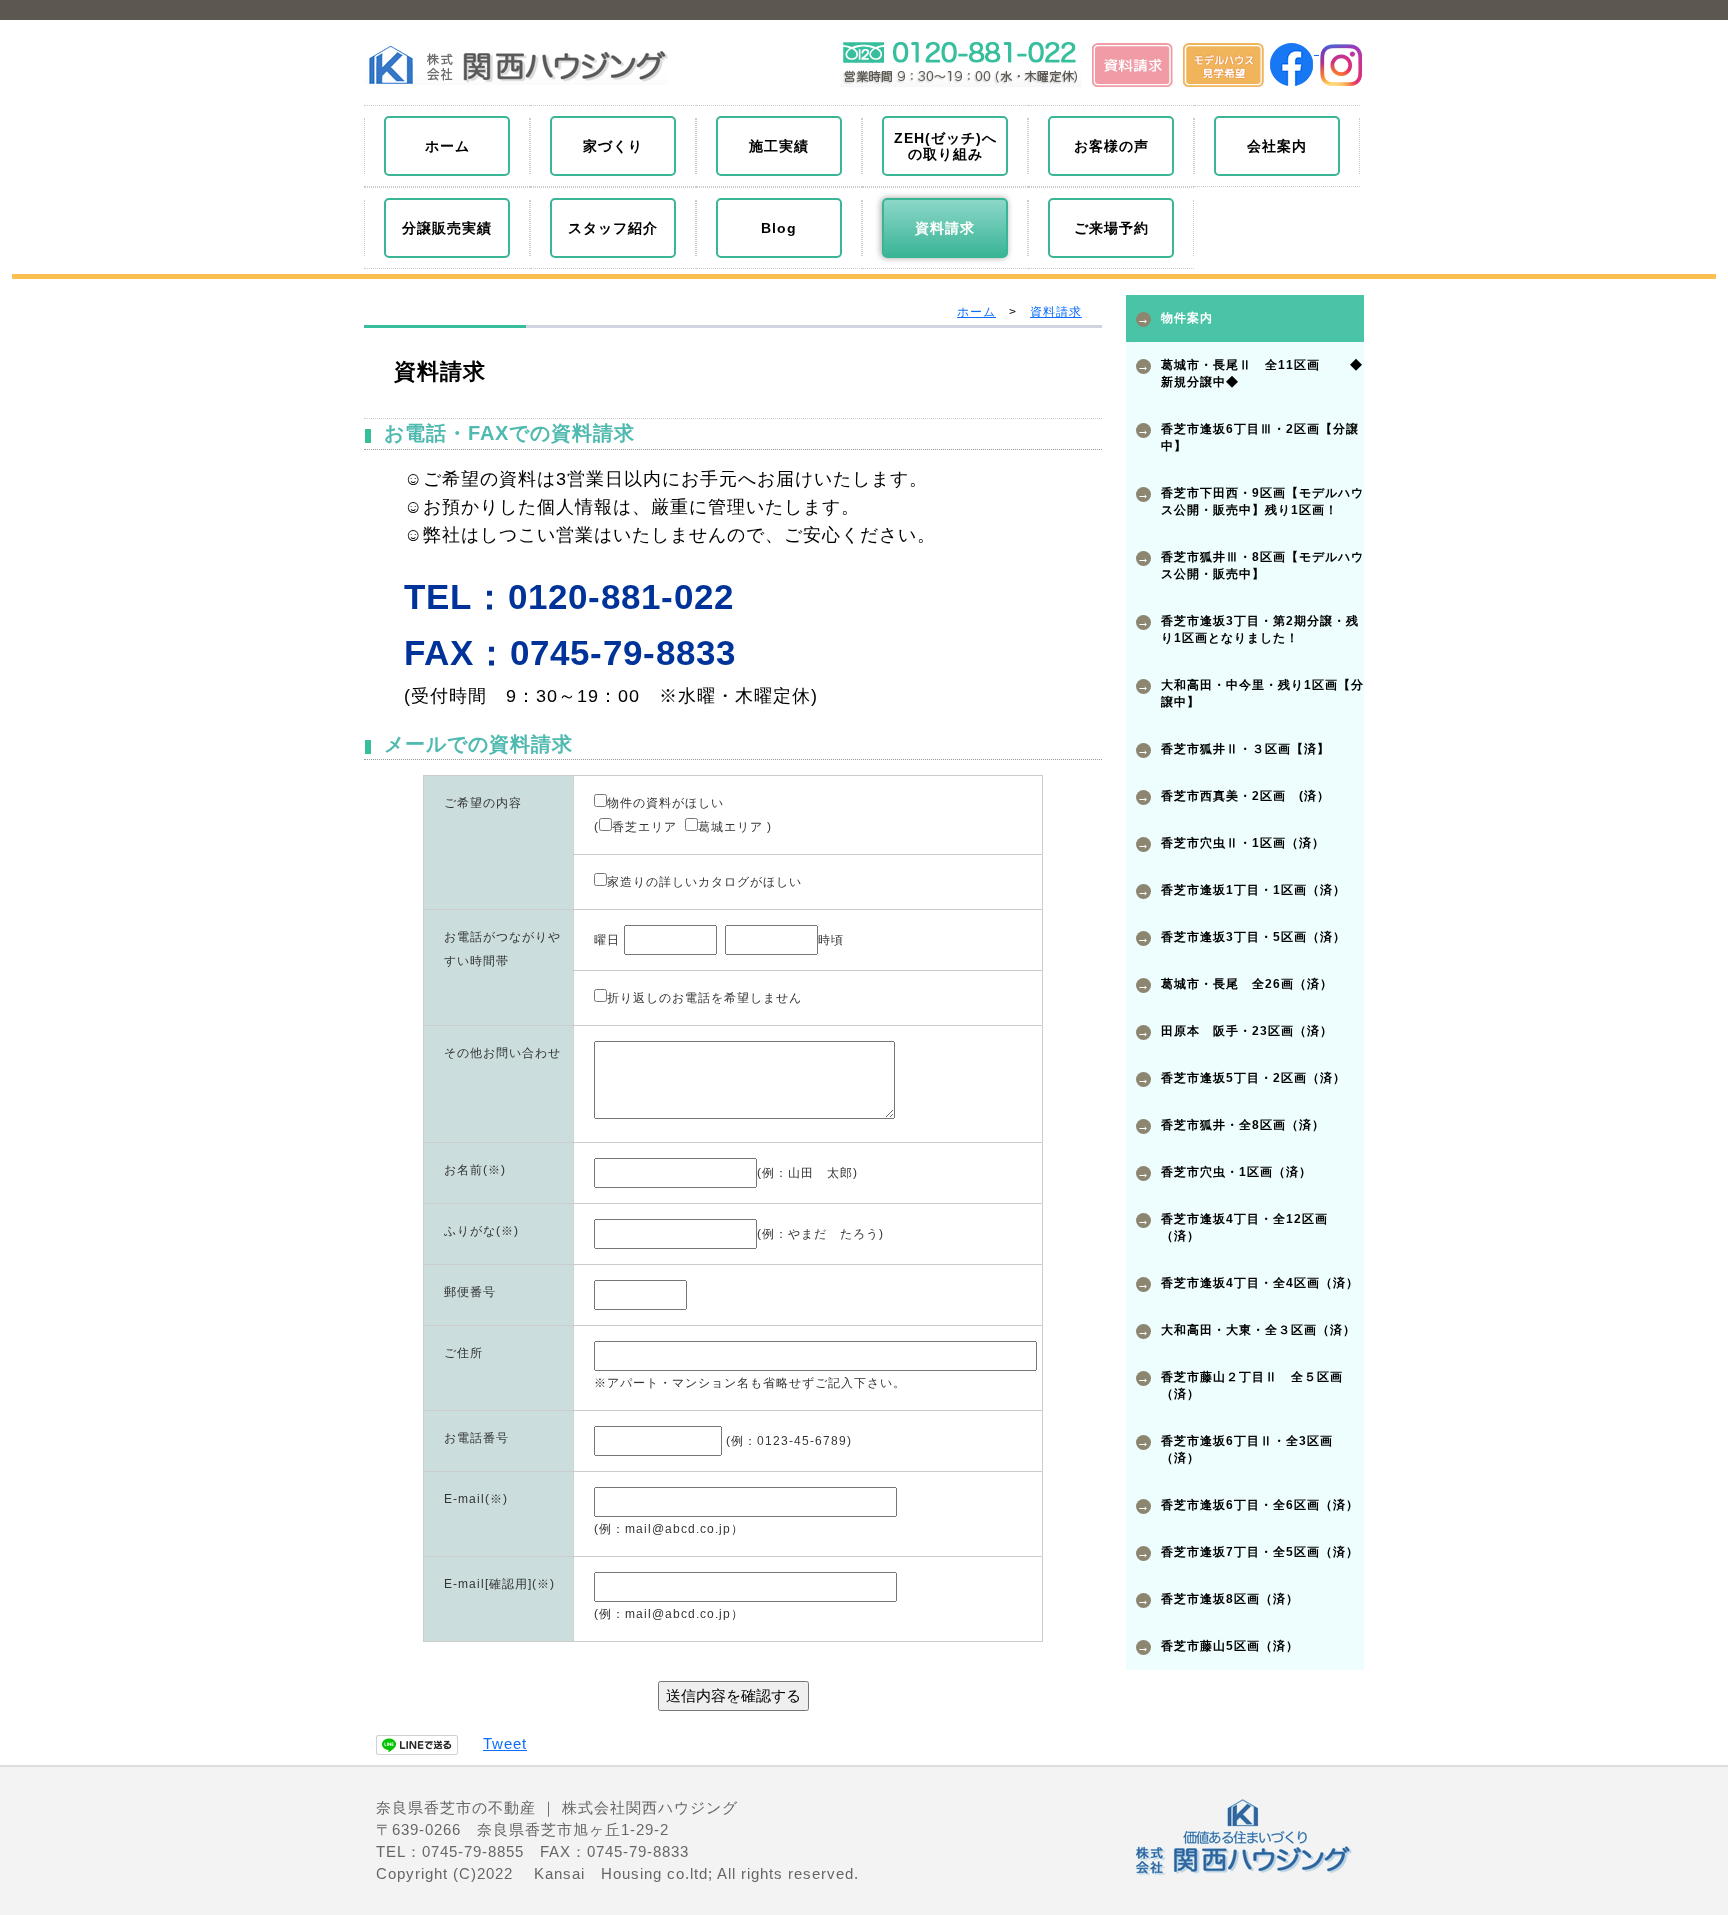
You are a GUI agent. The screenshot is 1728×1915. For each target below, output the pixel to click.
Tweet (505, 1743)
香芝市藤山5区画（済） (1230, 1646)
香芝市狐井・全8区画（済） (1243, 1125)
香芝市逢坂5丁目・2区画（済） (1253, 1078)
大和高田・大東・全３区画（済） (1258, 1330)
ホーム (976, 312)
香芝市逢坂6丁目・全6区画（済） (1260, 1505)
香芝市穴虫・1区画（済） (1236, 1172)
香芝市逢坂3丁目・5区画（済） (1253, 937)
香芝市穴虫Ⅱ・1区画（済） (1243, 843)
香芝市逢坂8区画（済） (1230, 1599)
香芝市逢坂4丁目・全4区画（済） (1260, 1283)
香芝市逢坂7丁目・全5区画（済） (1260, 1552)
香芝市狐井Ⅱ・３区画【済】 (1245, 749)
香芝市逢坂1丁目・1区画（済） (1253, 890)
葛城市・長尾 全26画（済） (1247, 984)
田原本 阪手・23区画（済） (1247, 1031)
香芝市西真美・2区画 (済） (1245, 796)
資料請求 (1056, 312)
